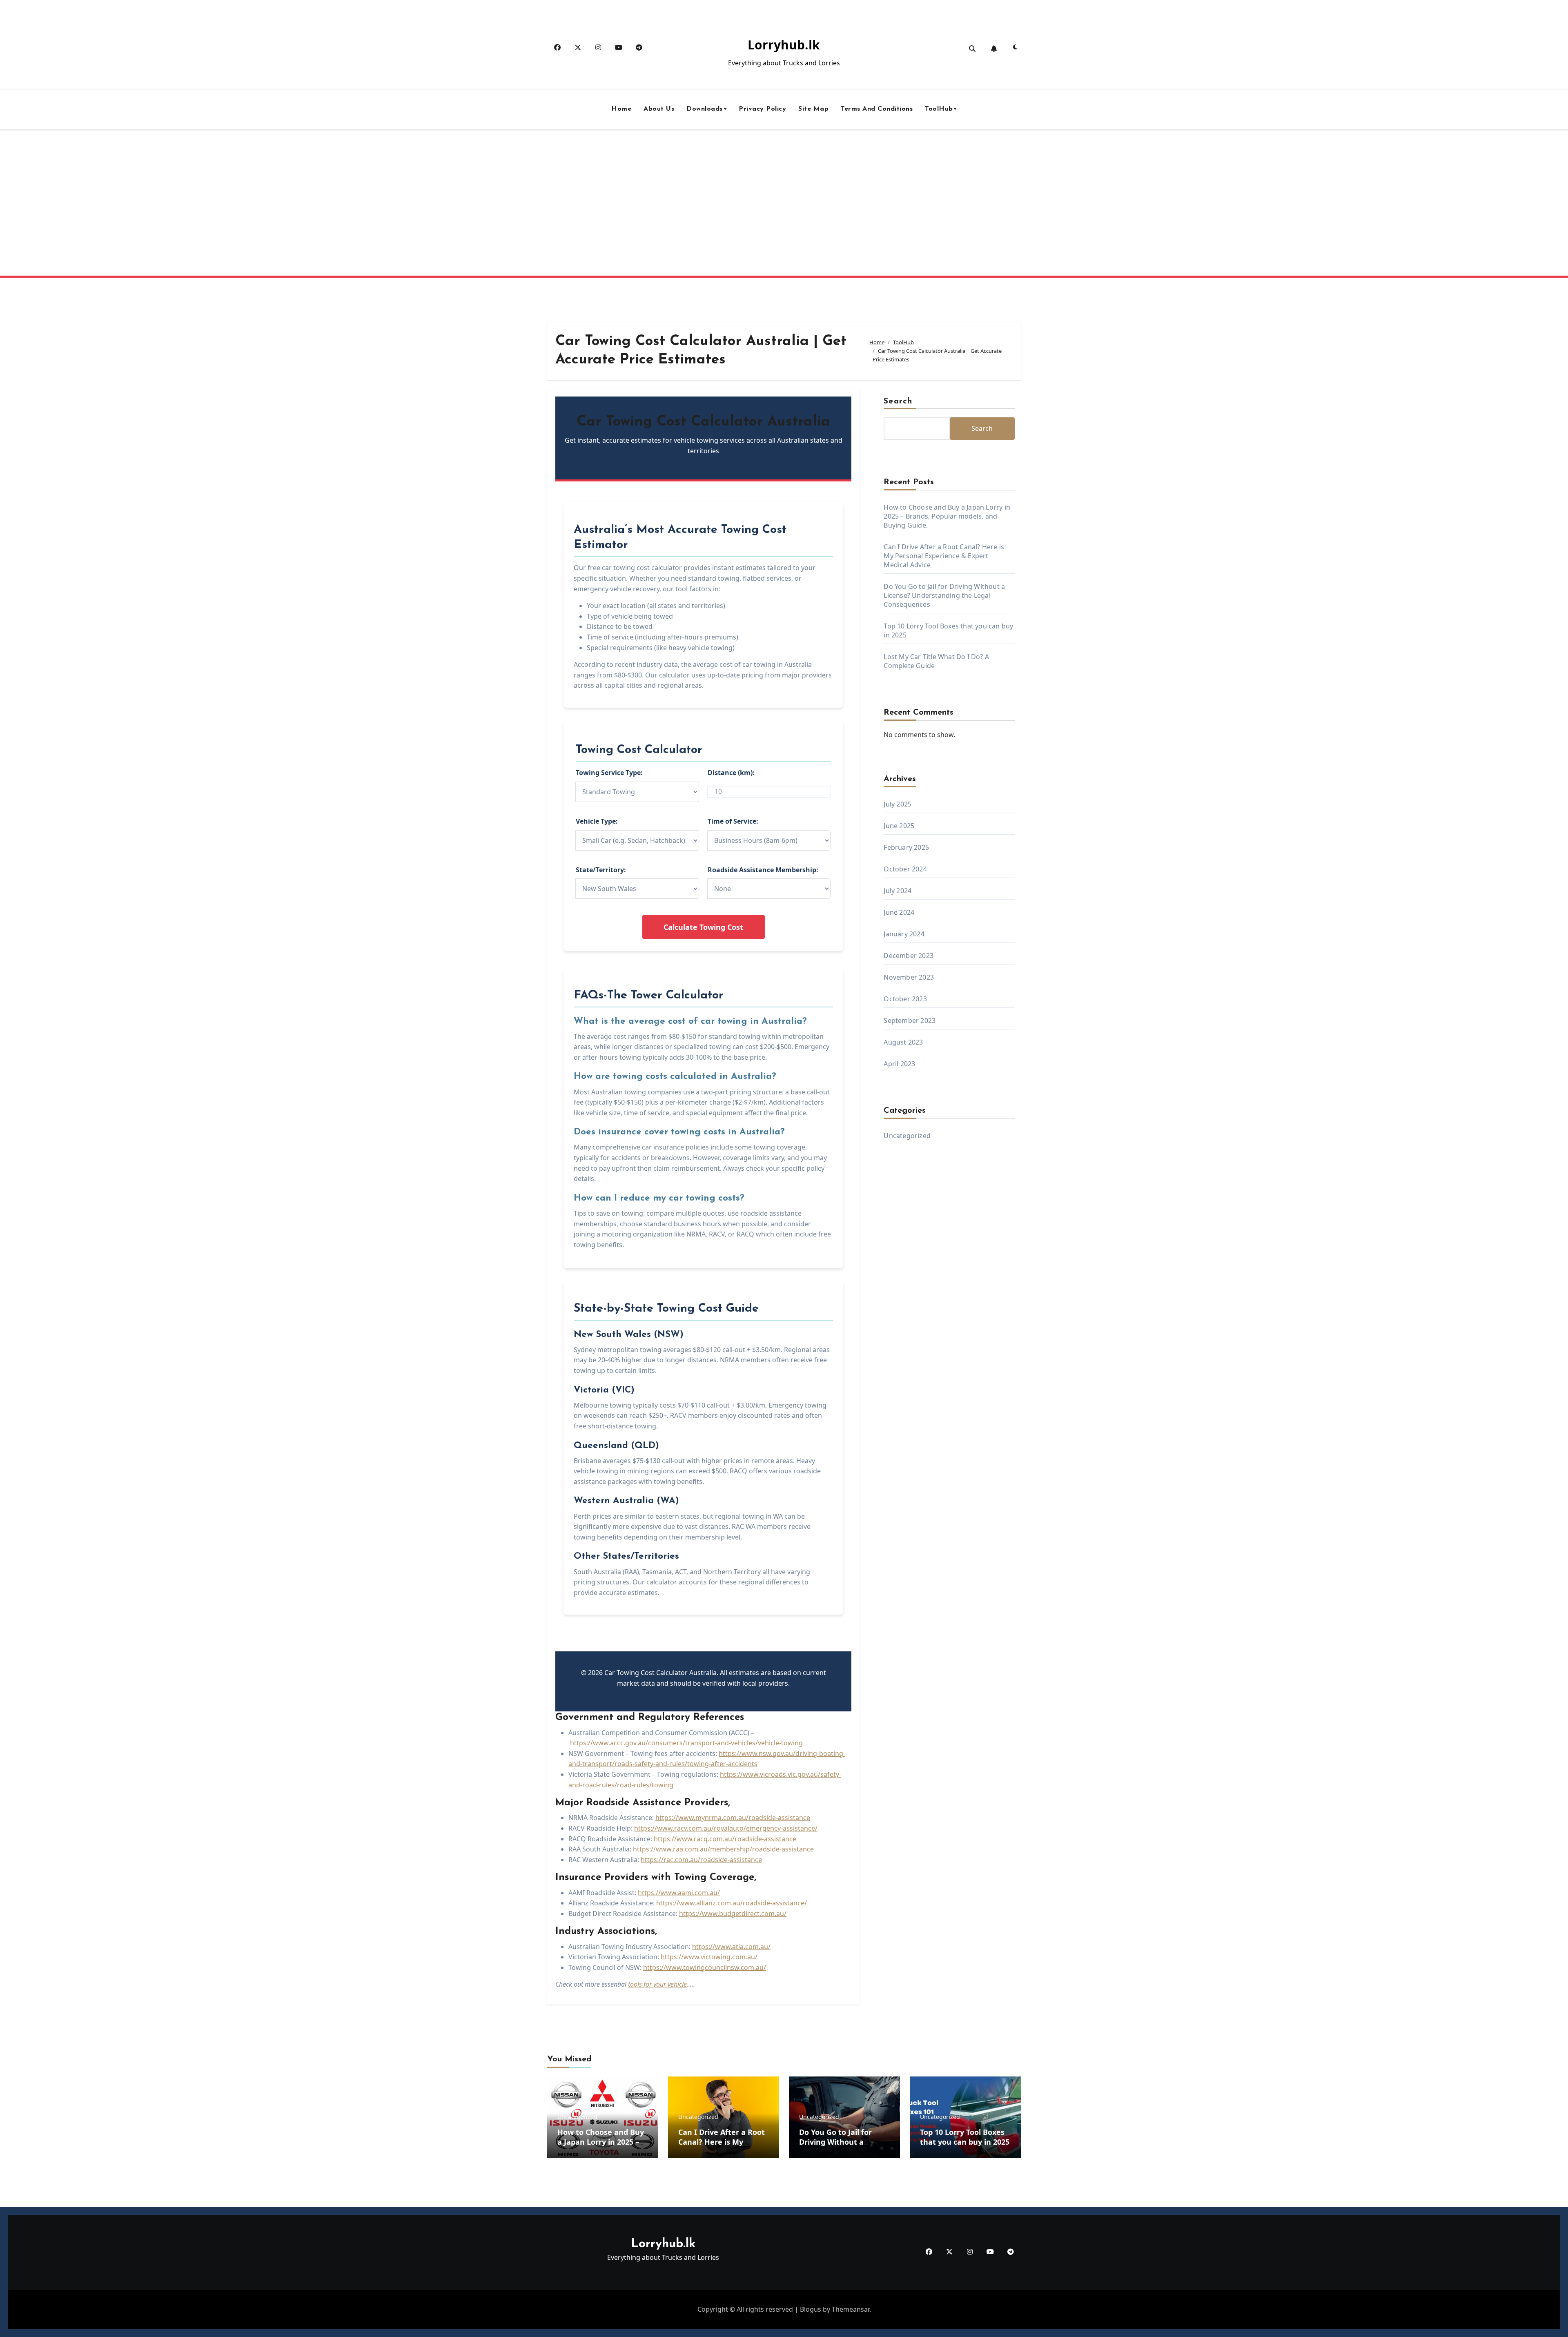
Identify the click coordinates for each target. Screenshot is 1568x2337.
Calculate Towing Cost (703, 927)
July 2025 (898, 804)
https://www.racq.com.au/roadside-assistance (725, 1839)
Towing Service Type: (609, 773)
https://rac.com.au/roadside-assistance (701, 1860)
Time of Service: (733, 821)
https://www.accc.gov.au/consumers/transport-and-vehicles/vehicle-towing (686, 1743)
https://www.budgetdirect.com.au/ (733, 1914)
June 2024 (899, 912)
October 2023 (905, 999)
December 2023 (909, 956)
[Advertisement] (784, 206)
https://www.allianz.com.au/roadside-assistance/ (732, 1903)
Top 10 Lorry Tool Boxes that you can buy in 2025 (965, 2137)
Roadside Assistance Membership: (763, 870)
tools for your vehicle (657, 1984)
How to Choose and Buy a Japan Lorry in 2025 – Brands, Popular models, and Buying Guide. (947, 516)
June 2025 (899, 826)
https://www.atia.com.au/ (731, 1947)
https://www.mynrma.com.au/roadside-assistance (733, 1818)
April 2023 (899, 1064)
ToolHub (939, 109)
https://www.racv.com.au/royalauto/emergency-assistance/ (726, 1828)
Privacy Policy (762, 109)
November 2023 (909, 977)
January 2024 (904, 934)
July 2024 (898, 891)
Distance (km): (731, 773)
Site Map (813, 109)
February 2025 (906, 847)
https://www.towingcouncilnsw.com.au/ (705, 1967)
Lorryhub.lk (784, 45)
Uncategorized (907, 1136)
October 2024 (905, 869)
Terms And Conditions (877, 109)
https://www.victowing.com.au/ (709, 1957)
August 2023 (903, 1042)
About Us (659, 109)
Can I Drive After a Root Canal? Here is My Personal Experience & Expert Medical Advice (944, 556)
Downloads (705, 109)
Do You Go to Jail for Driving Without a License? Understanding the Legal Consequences (944, 595)
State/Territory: (601, 870)
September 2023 (910, 1020)
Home (621, 109)
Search (898, 401)
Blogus (811, 2309)
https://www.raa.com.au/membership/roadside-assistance (723, 1849)
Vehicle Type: (597, 821)
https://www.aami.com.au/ (679, 1893)
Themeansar (851, 2309)
